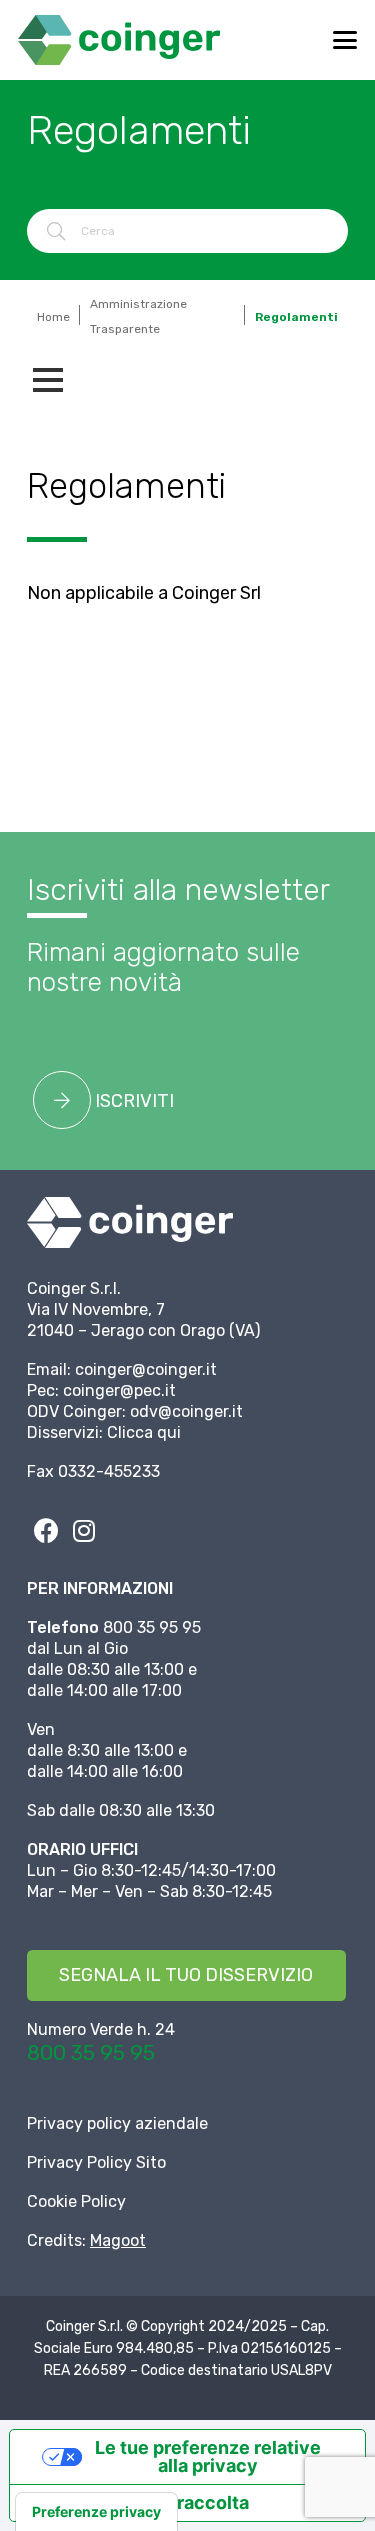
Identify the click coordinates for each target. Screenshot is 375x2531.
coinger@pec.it (119, 1390)
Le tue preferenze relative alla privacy (208, 2456)
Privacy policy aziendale (117, 2123)
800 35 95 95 (91, 2052)
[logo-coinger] (119, 40)
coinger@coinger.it (146, 1369)
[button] (345, 40)
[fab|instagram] (84, 1530)
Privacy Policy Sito (96, 2162)
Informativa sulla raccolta (138, 2502)
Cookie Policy (76, 2201)
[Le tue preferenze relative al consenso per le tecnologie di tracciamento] (96, 2512)
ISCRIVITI (132, 1101)
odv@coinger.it (186, 1411)
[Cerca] (56, 231)
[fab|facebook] (46, 1530)
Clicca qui (144, 1432)
